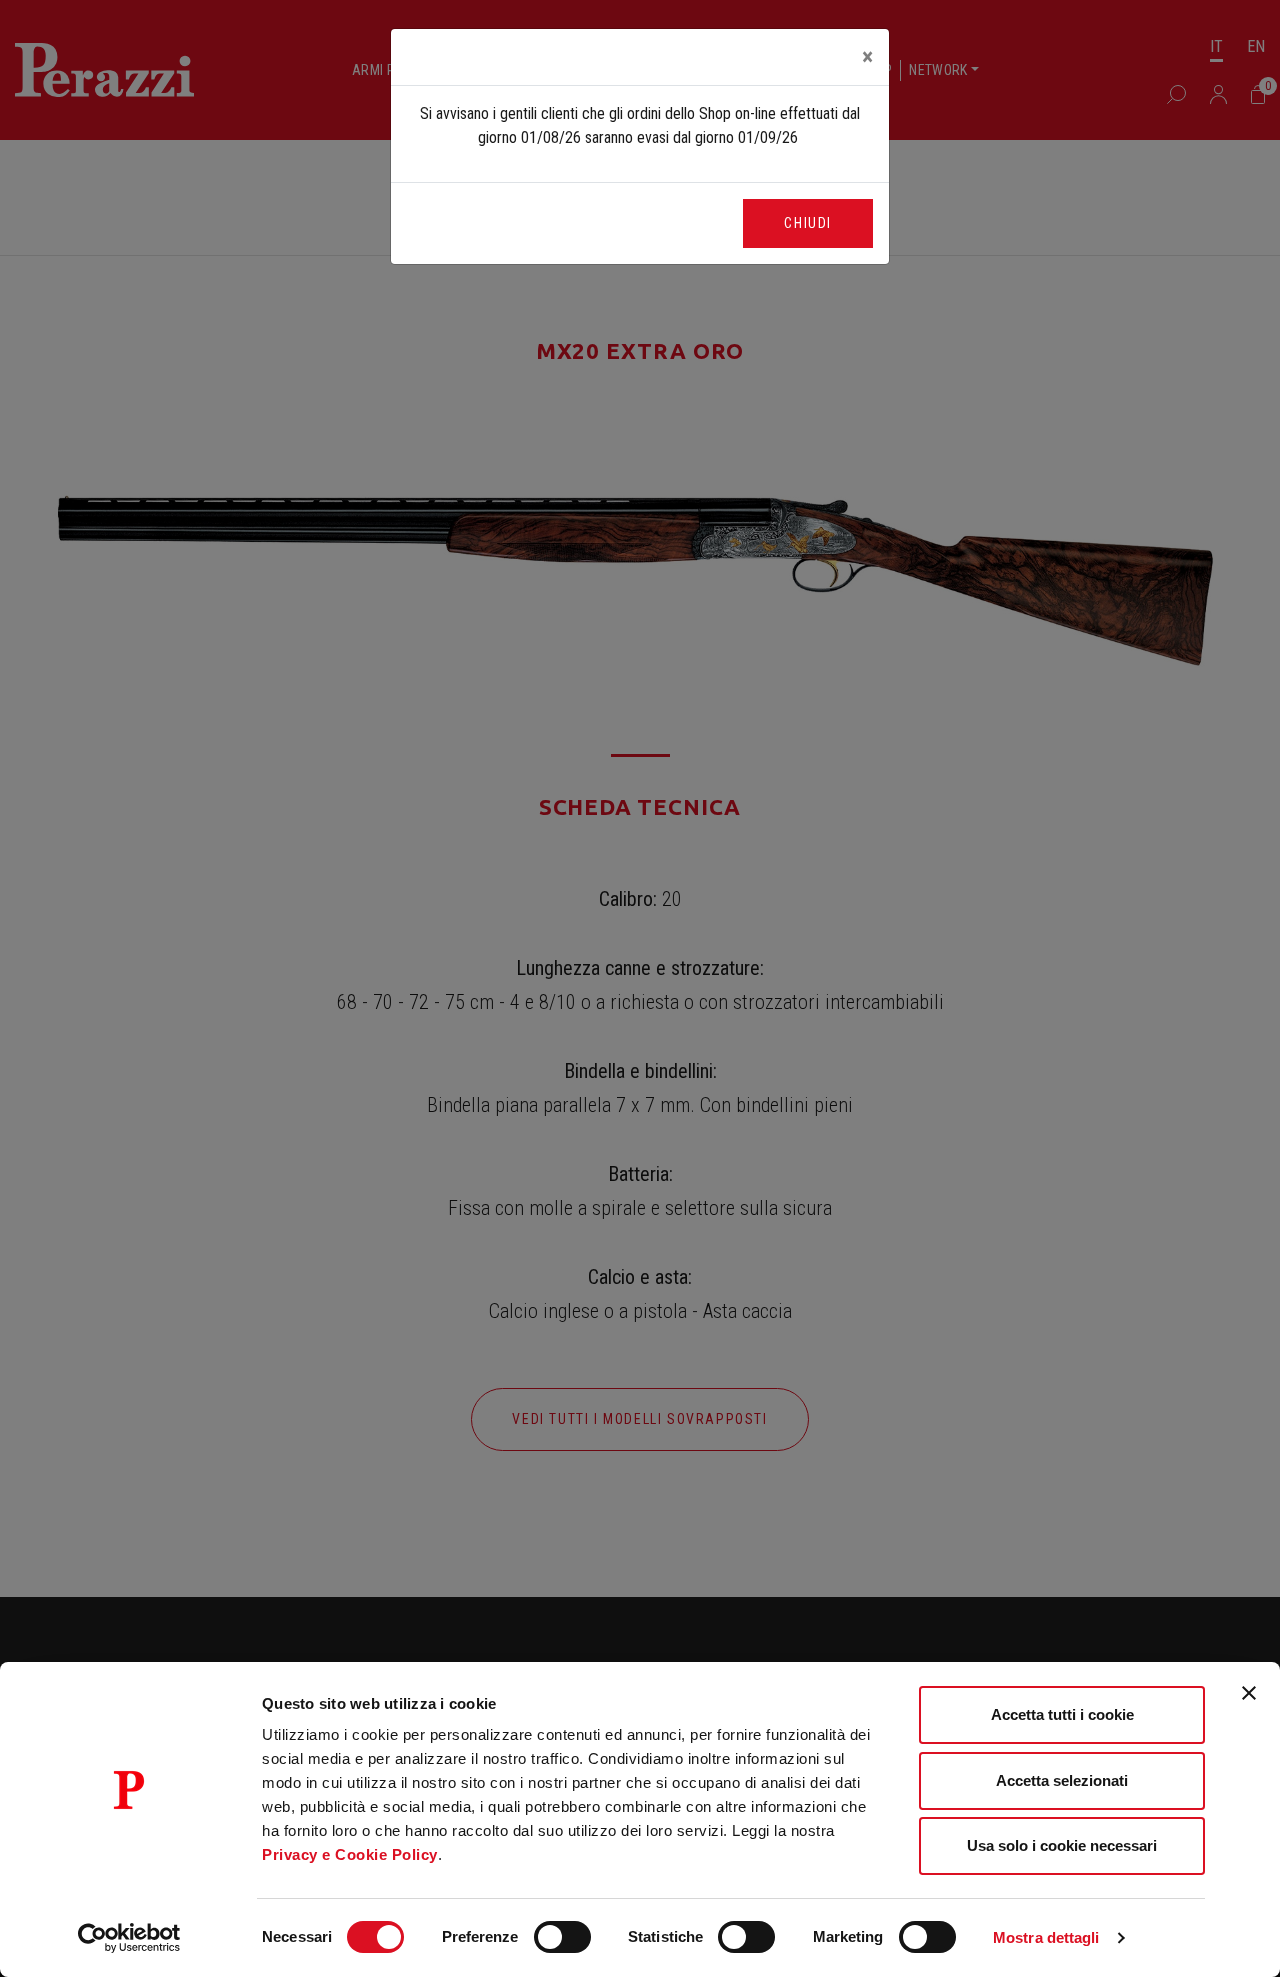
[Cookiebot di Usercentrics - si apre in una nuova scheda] (129, 1938)
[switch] (562, 1937)
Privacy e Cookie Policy (350, 1854)
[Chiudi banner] (1249, 1693)
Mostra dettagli (1046, 1937)
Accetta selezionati (1062, 1780)
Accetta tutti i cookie (1062, 1714)
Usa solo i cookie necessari (1062, 1845)
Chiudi (808, 223)
